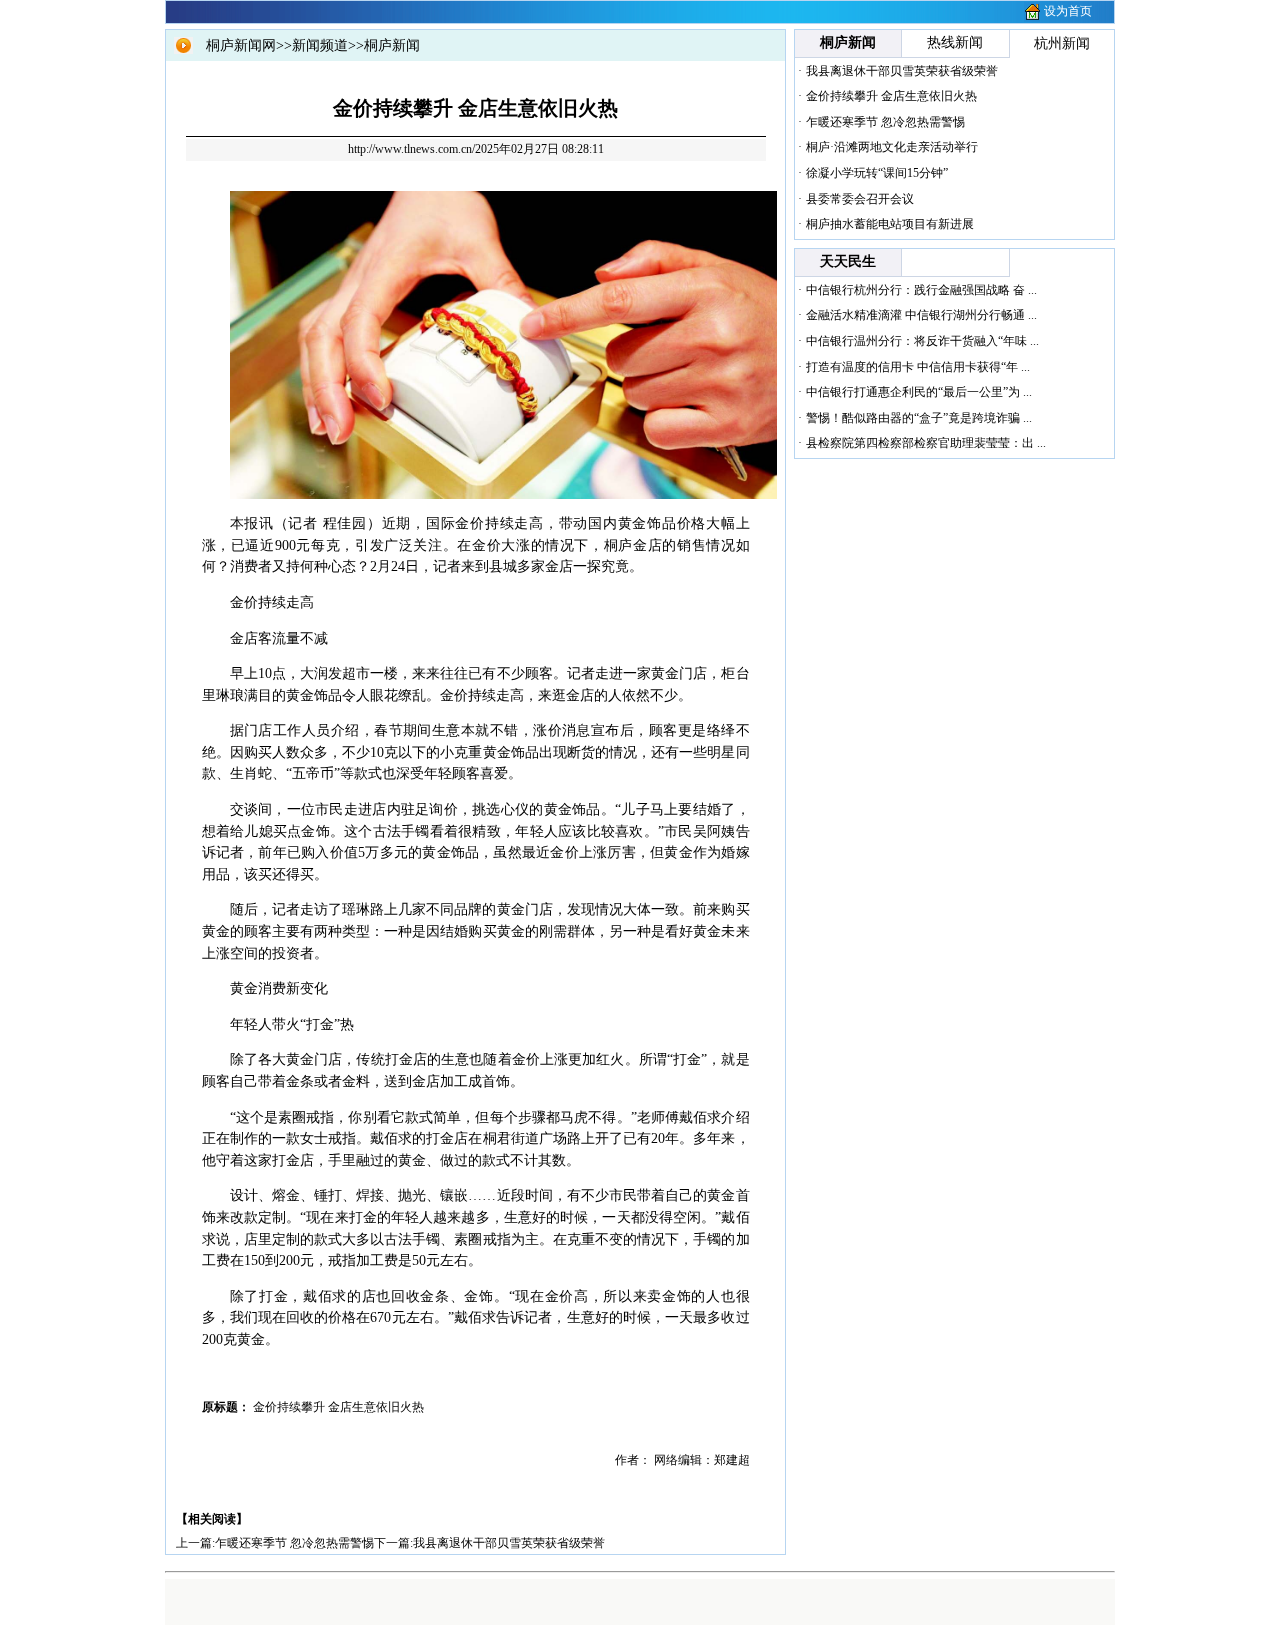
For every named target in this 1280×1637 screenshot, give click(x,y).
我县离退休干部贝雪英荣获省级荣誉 (509, 1543)
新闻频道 (320, 45)
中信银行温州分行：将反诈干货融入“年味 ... (922, 341)
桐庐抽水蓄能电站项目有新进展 (890, 224)
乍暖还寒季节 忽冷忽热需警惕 (294, 1543)
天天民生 (848, 261)
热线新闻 (955, 42)
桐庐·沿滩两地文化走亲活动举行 (892, 147)
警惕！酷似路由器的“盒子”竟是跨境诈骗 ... (919, 418)
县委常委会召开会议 (860, 199)
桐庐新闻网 (241, 45)
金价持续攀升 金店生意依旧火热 (891, 96)
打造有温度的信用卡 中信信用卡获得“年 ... (918, 367)
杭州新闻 (1062, 43)
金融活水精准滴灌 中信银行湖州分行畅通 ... (921, 315)
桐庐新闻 (392, 45)
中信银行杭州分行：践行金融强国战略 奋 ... (921, 290)
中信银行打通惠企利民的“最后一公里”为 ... (919, 392)
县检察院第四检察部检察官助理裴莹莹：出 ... (926, 443)
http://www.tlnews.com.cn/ (411, 149)
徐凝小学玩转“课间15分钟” (877, 173)
